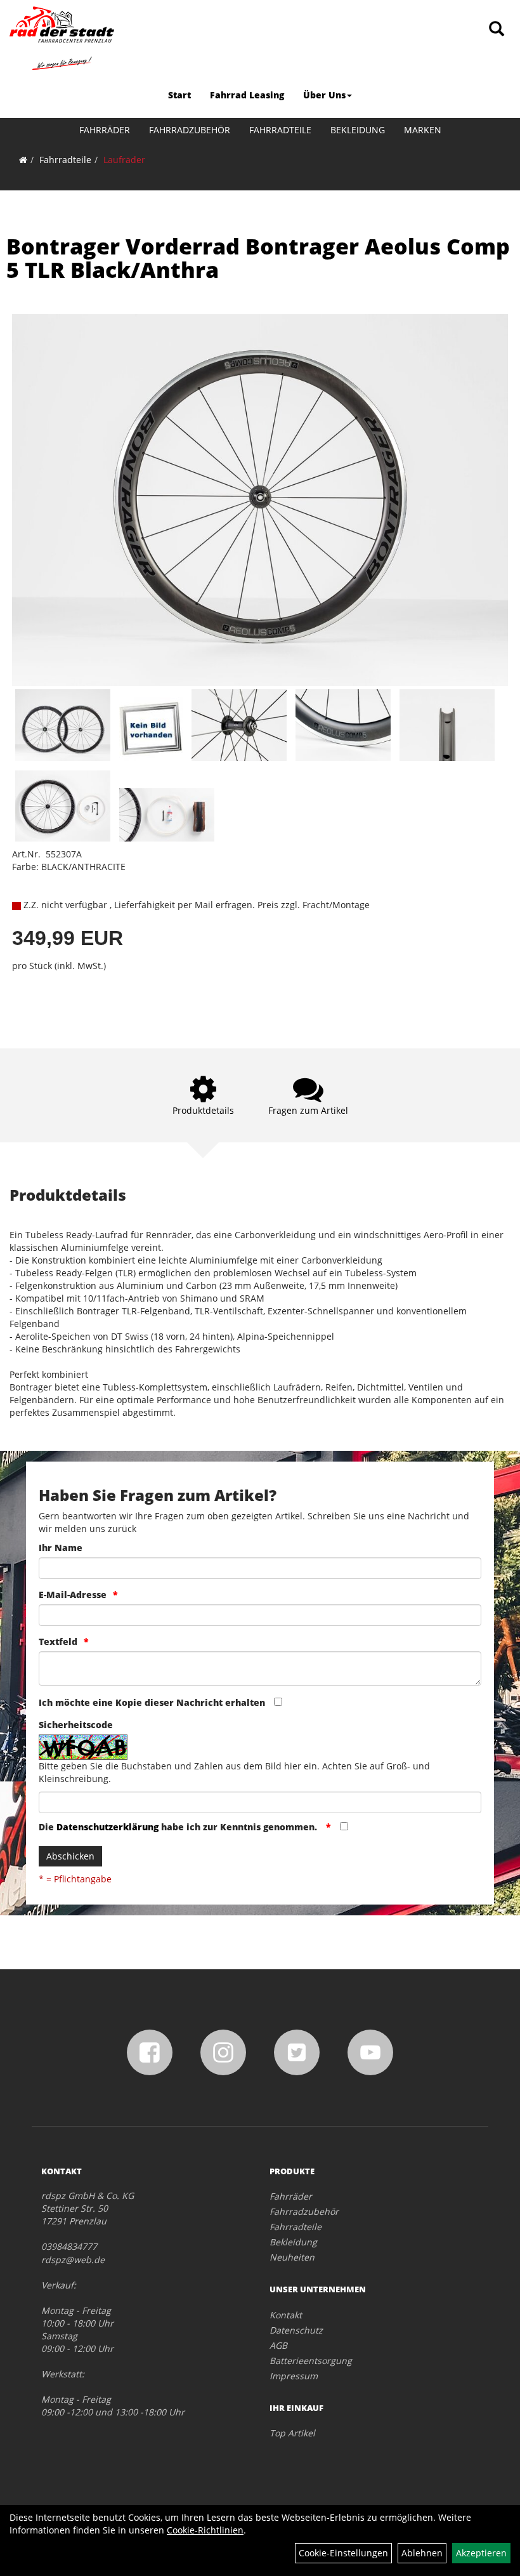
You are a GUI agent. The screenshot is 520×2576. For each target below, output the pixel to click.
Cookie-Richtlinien (205, 2530)
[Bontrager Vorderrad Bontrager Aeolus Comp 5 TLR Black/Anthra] (260, 500)
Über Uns (324, 95)
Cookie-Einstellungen (343, 2553)
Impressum (294, 2376)
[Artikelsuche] (497, 30)
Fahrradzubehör (190, 130)
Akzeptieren (481, 2553)
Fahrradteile (280, 130)
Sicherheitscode (76, 1725)
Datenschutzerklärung (107, 1827)
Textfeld (58, 1641)
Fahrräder (105, 130)
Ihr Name (61, 1548)
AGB (278, 2345)
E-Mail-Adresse (73, 1595)
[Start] (23, 160)
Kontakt (286, 2315)
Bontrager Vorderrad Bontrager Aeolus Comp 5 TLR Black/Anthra (258, 258)
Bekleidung (358, 130)
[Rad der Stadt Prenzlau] (62, 38)
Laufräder (124, 160)
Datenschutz (296, 2330)
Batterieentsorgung (311, 2361)
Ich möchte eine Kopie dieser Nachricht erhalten (152, 1702)
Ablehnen (422, 2553)
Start (179, 95)
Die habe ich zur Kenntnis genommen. (179, 1827)
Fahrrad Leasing (247, 95)
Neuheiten (292, 2257)
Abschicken (70, 1856)
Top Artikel (292, 2433)
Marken (423, 130)
